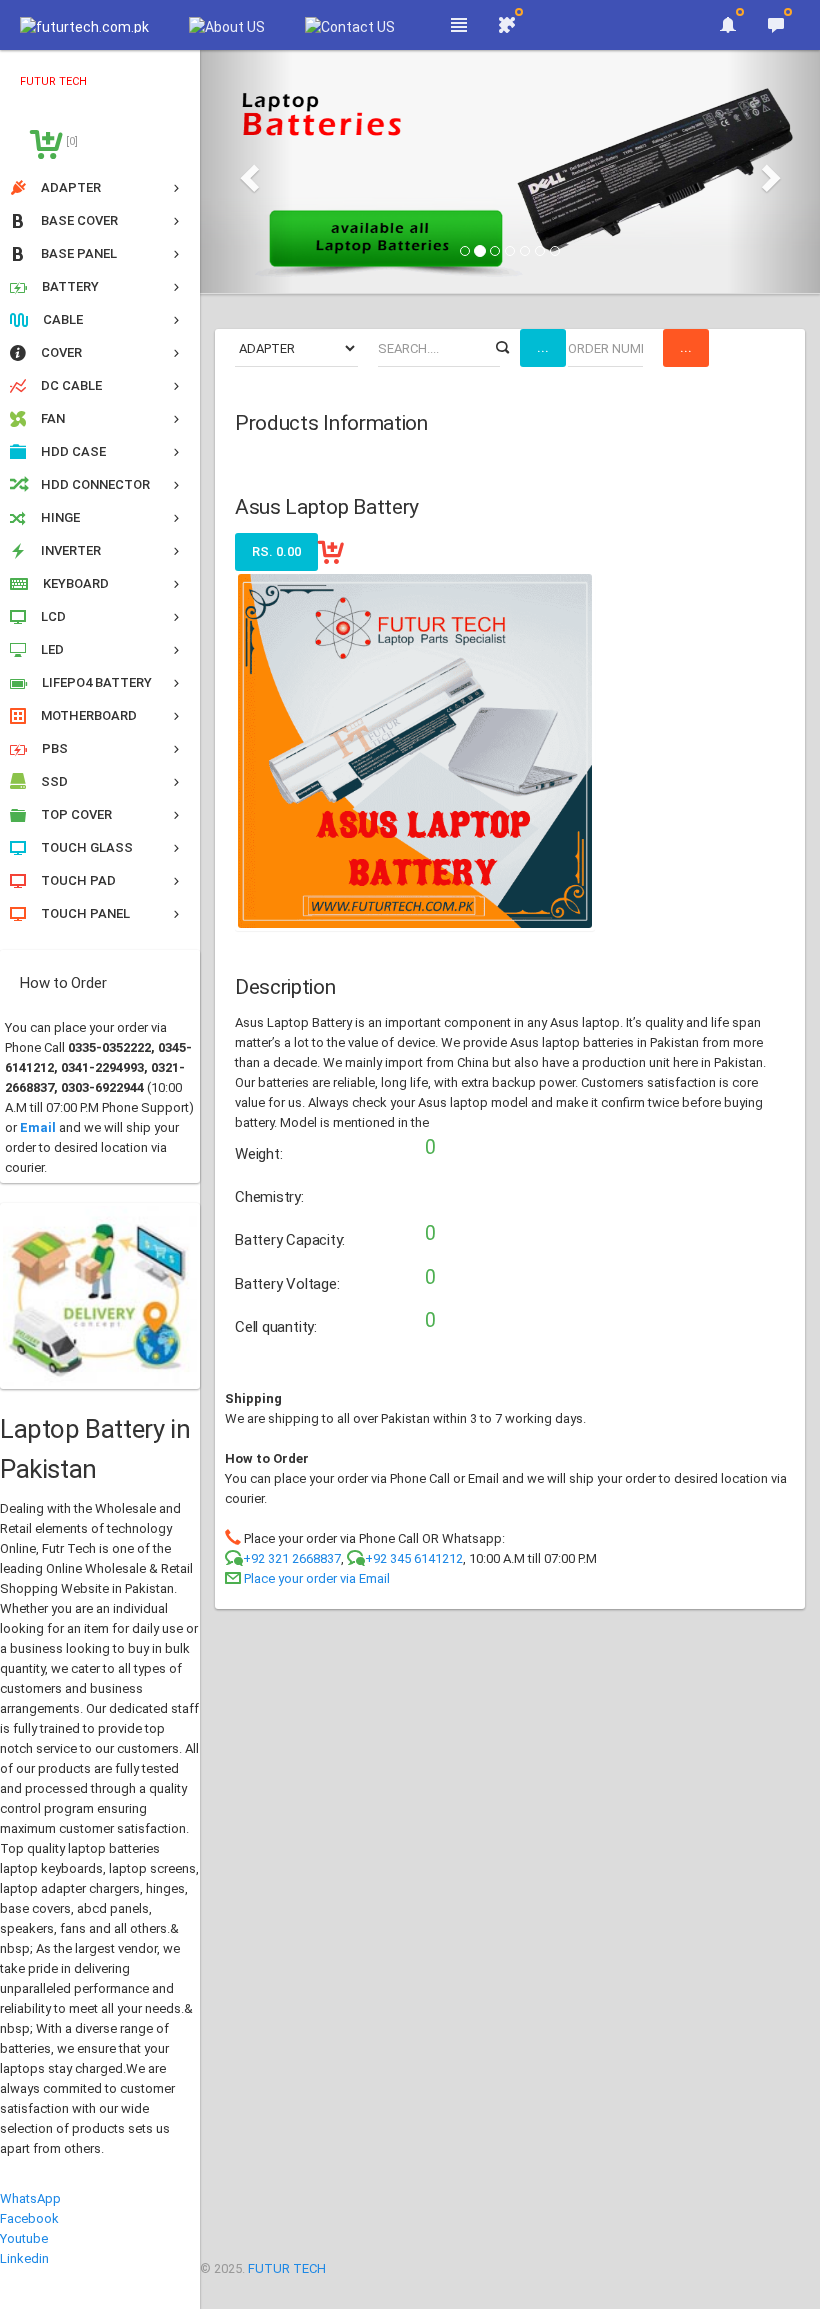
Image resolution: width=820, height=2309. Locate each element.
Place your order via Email (317, 1578)
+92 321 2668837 (292, 1558)
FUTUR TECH (287, 2268)
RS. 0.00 (276, 551)
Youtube (24, 2238)
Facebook (29, 2218)
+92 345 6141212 (414, 1558)
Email (38, 1127)
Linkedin (24, 2258)
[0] (70, 141)
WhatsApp (30, 2198)
